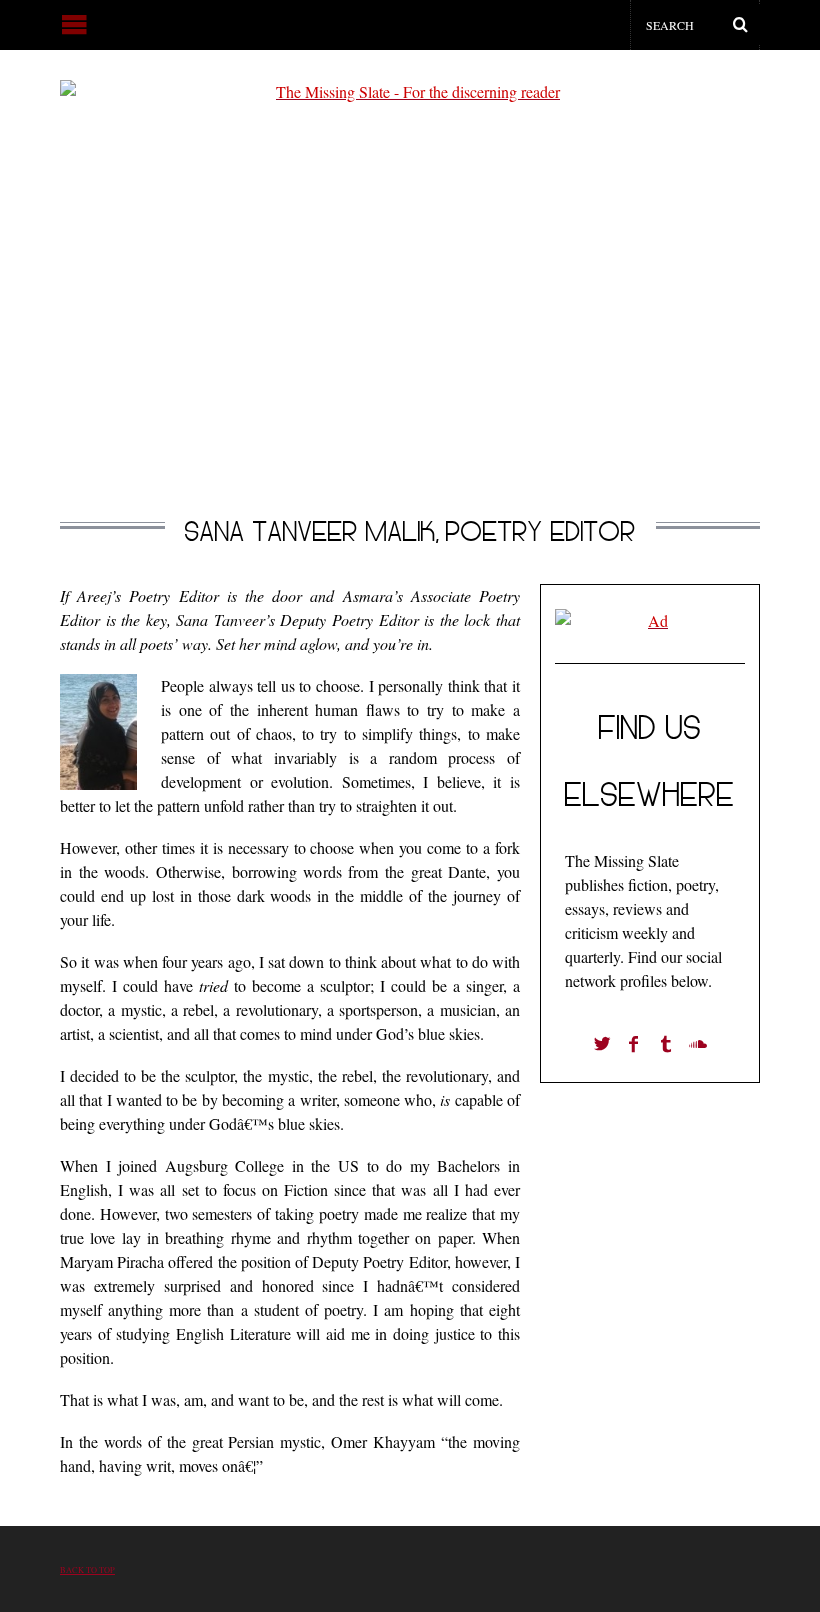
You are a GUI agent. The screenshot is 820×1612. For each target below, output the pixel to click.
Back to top (87, 1569)
